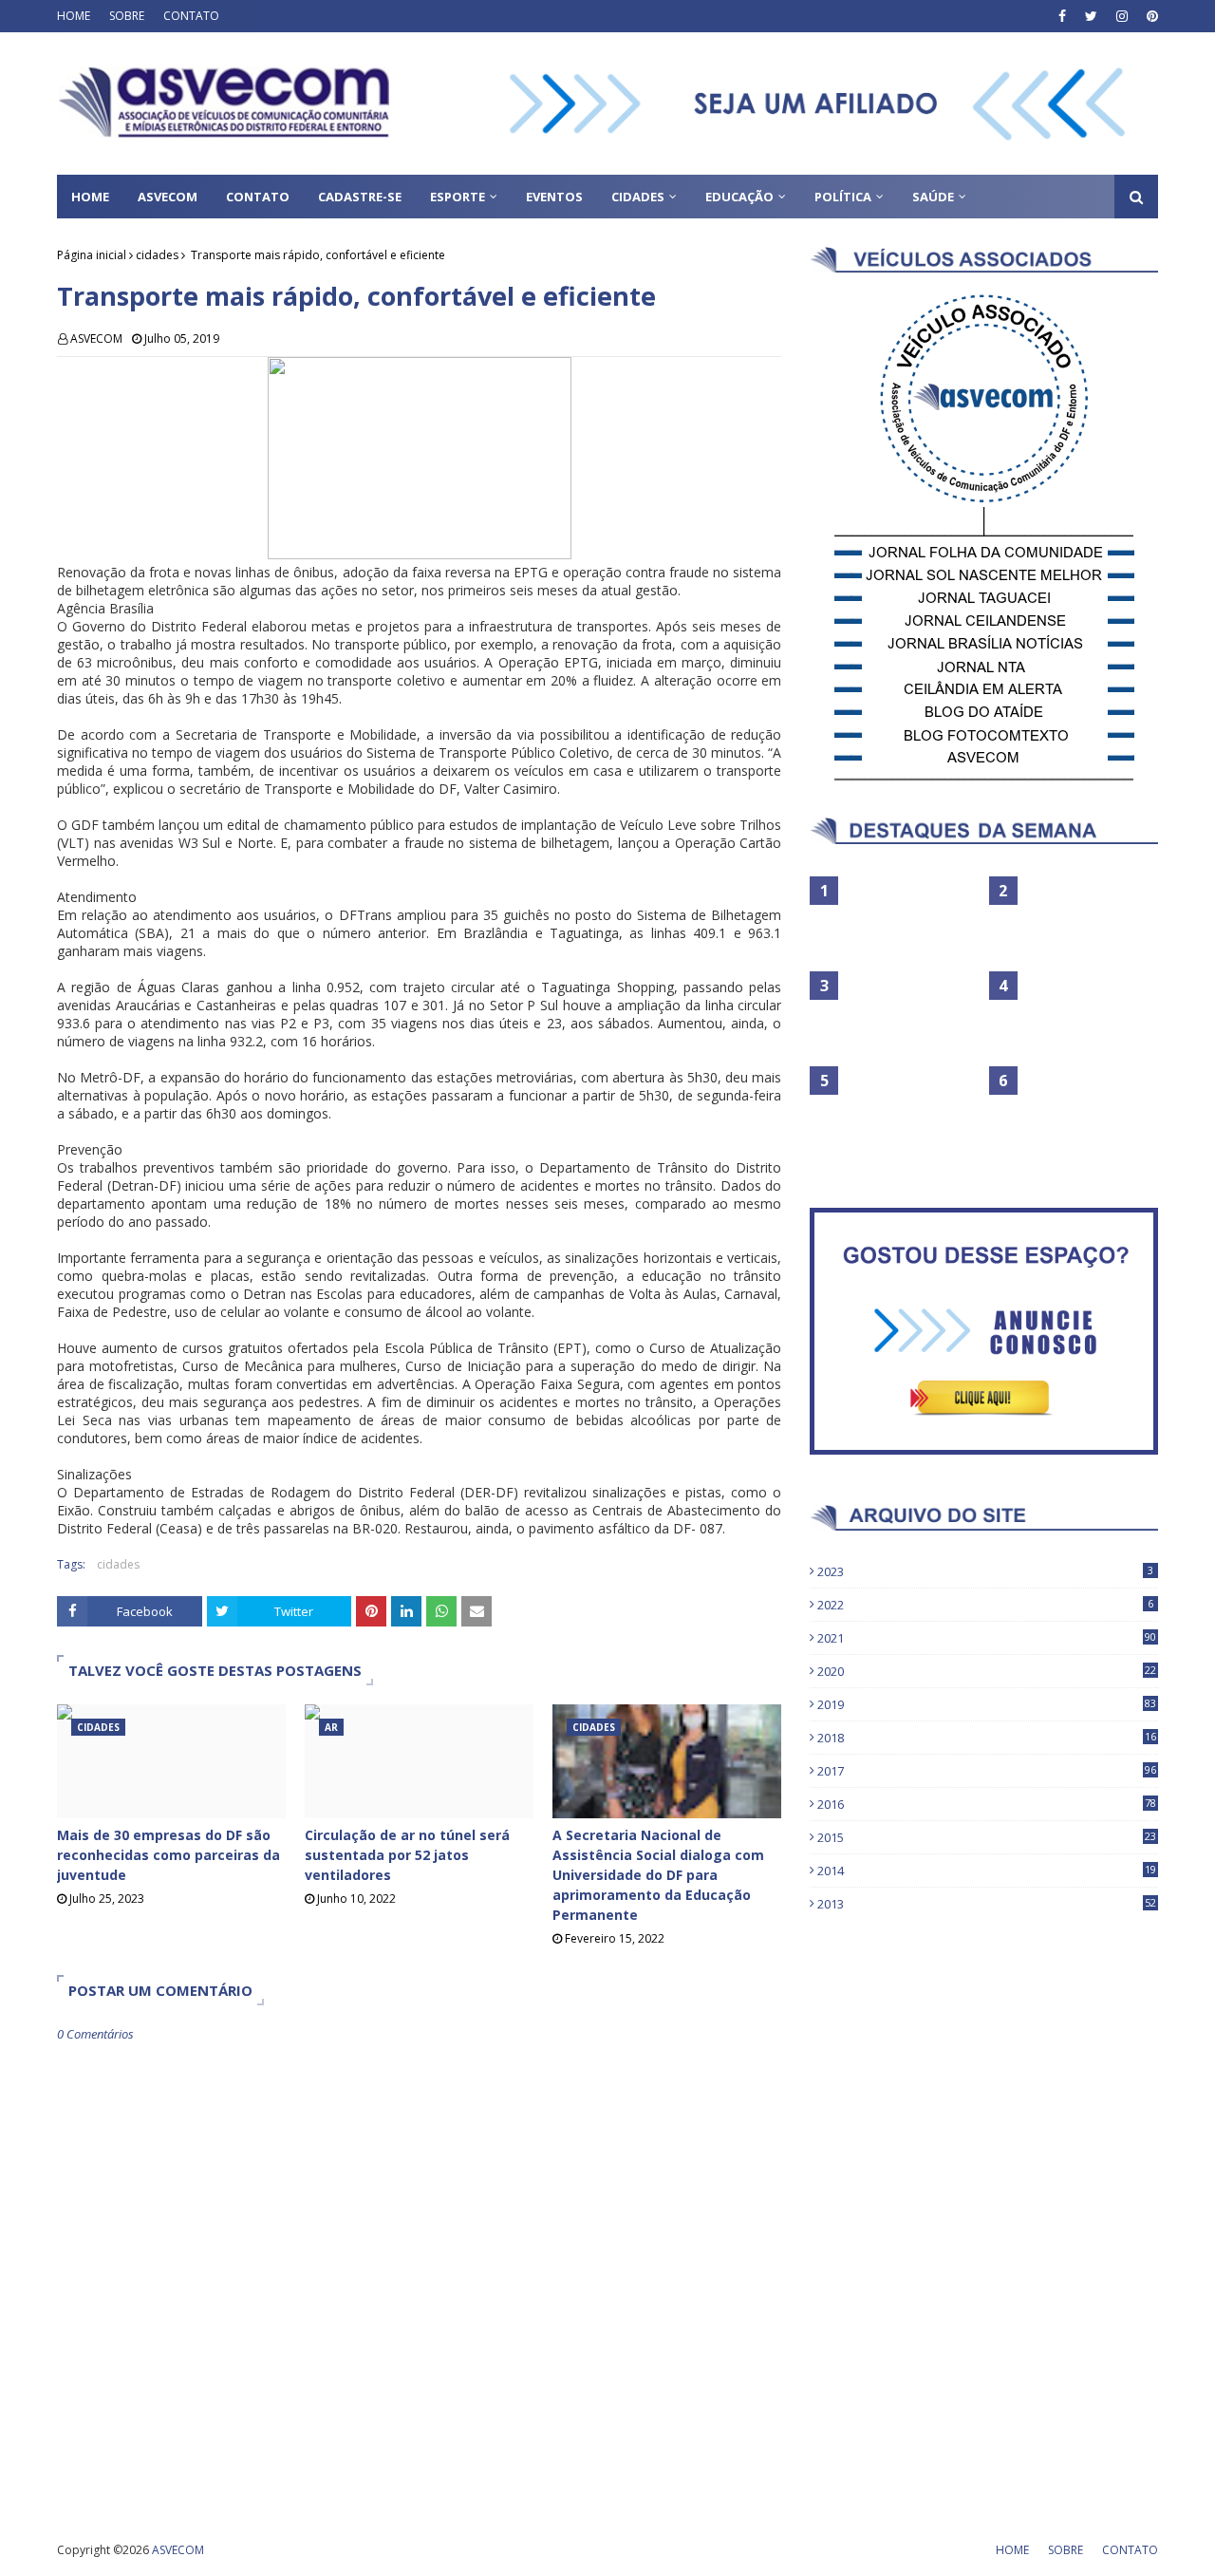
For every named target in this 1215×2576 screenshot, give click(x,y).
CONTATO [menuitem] (258, 197)
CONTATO (191, 16)
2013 (987, 1904)
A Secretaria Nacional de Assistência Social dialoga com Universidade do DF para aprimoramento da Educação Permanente (658, 1875)
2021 (987, 1638)
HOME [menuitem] (90, 197)
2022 (985, 1605)
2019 (987, 1704)
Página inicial (92, 255)
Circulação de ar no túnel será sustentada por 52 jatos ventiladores (407, 1855)
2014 (987, 1871)
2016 (987, 1804)
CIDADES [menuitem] (638, 197)
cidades (157, 255)
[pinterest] (1150, 16)
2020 (987, 1671)
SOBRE (127, 16)
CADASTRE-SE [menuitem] (360, 197)
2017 (987, 1771)
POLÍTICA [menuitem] (843, 197)
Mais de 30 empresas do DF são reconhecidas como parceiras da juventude (168, 1855)
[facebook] (1062, 16)
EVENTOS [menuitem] (554, 197)
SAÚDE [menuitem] (933, 197)
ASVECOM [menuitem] (168, 197)
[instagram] (1122, 16)
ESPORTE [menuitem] (458, 197)
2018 (987, 1738)
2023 (985, 1571)
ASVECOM (96, 338)
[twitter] (1091, 16)
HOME (74, 16)
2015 (987, 1837)
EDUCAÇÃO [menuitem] (739, 197)
